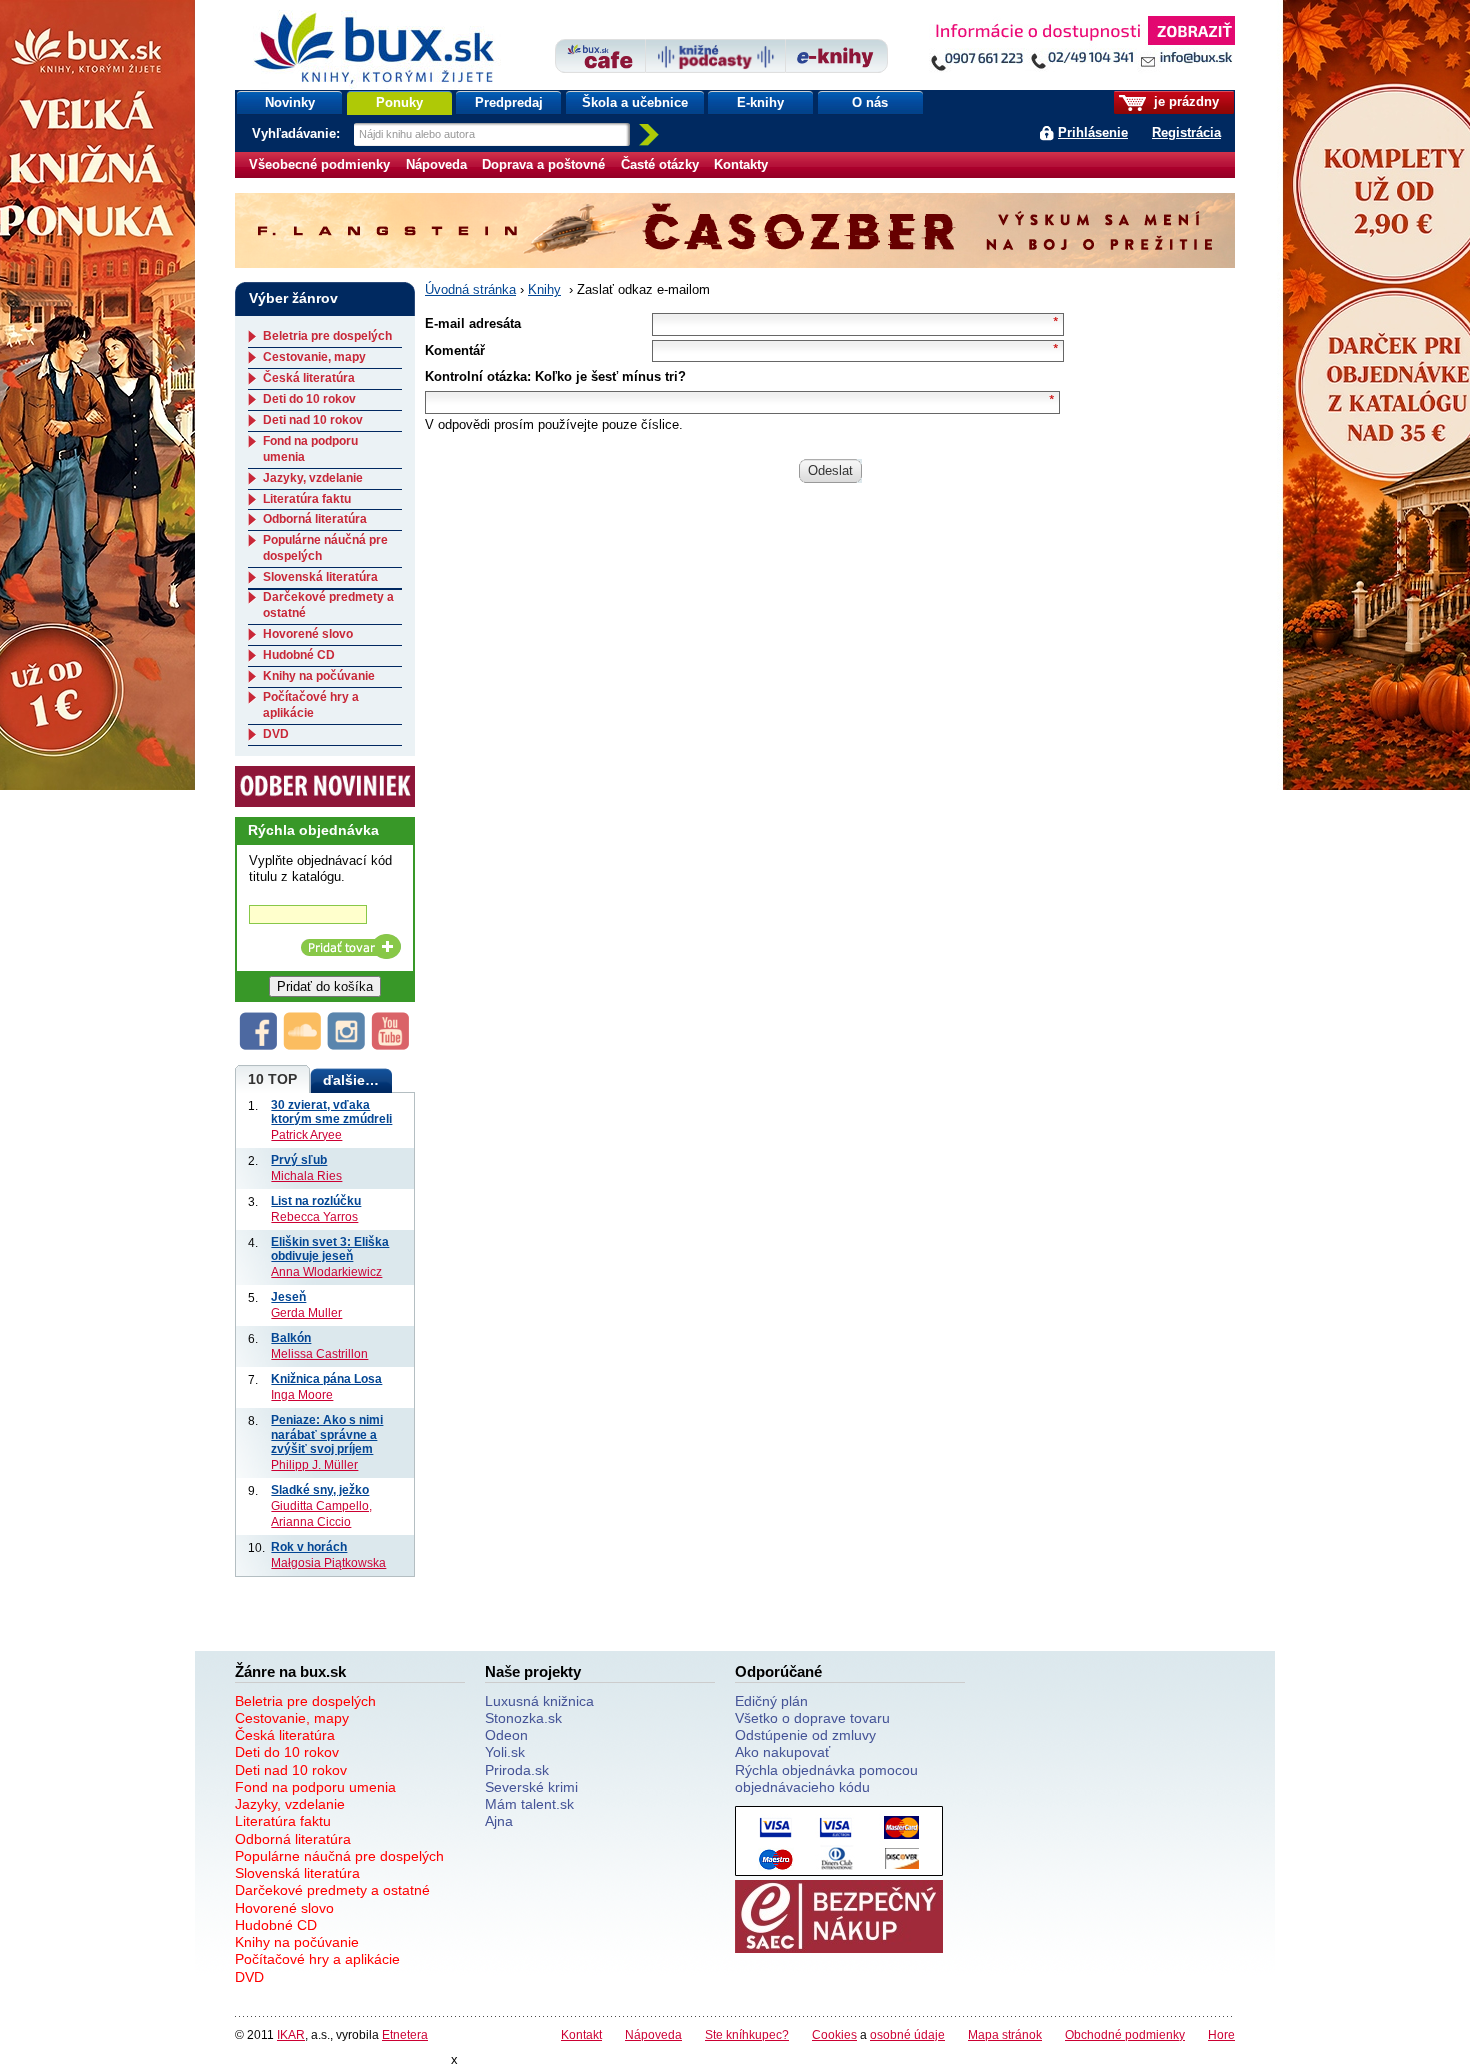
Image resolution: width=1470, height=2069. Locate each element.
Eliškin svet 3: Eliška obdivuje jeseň (330, 1249)
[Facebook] (259, 1045)
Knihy (544, 289)
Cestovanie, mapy (314, 357)
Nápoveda (436, 164)
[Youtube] (391, 1045)
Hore (1221, 2034)
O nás (870, 102)
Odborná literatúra (315, 519)
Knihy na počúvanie (319, 676)
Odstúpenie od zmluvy (805, 1735)
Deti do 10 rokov (309, 399)
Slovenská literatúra (320, 577)
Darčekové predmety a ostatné (332, 1890)
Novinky (290, 102)
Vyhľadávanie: (298, 133)
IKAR (291, 2034)
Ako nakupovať (782, 1752)
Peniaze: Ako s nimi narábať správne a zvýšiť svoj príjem (327, 1434)
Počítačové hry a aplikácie (311, 705)
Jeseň (288, 1296)
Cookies (834, 2034)
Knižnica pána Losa (326, 1378)
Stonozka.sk (523, 1718)
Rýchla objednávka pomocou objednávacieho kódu (826, 1778)
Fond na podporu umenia (315, 1787)
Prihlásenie (1093, 132)
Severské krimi (531, 1787)
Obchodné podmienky (1125, 2034)
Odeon (506, 1735)
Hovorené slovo (308, 634)
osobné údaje (907, 2034)
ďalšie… (351, 1080)
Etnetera (405, 2034)
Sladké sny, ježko (320, 1489)
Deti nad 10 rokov (313, 420)
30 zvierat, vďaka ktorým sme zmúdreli (331, 1112)
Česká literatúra (309, 378)
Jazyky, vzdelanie (313, 478)
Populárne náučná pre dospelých (339, 1856)
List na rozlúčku (316, 1200)
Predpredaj (509, 102)
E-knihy (760, 102)
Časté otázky (660, 164)
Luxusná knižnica (539, 1701)
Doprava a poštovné (543, 164)
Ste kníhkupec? (747, 2034)
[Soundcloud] (303, 1045)
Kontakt (581, 2034)
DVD (276, 734)
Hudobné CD (299, 655)
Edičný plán (771, 1701)
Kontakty (741, 164)
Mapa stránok (1005, 2034)
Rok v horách (309, 1546)
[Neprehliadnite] (1082, 47)
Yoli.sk (505, 1752)
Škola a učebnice (635, 102)
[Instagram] (347, 1045)
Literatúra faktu (307, 499)
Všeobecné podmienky (319, 164)
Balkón (291, 1337)
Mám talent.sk (529, 1804)
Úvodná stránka (470, 289)
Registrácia (1186, 132)
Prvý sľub (299, 1159)
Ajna (499, 1821)
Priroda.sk (517, 1770)
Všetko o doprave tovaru (812, 1718)
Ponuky (399, 102)
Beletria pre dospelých (327, 336)
